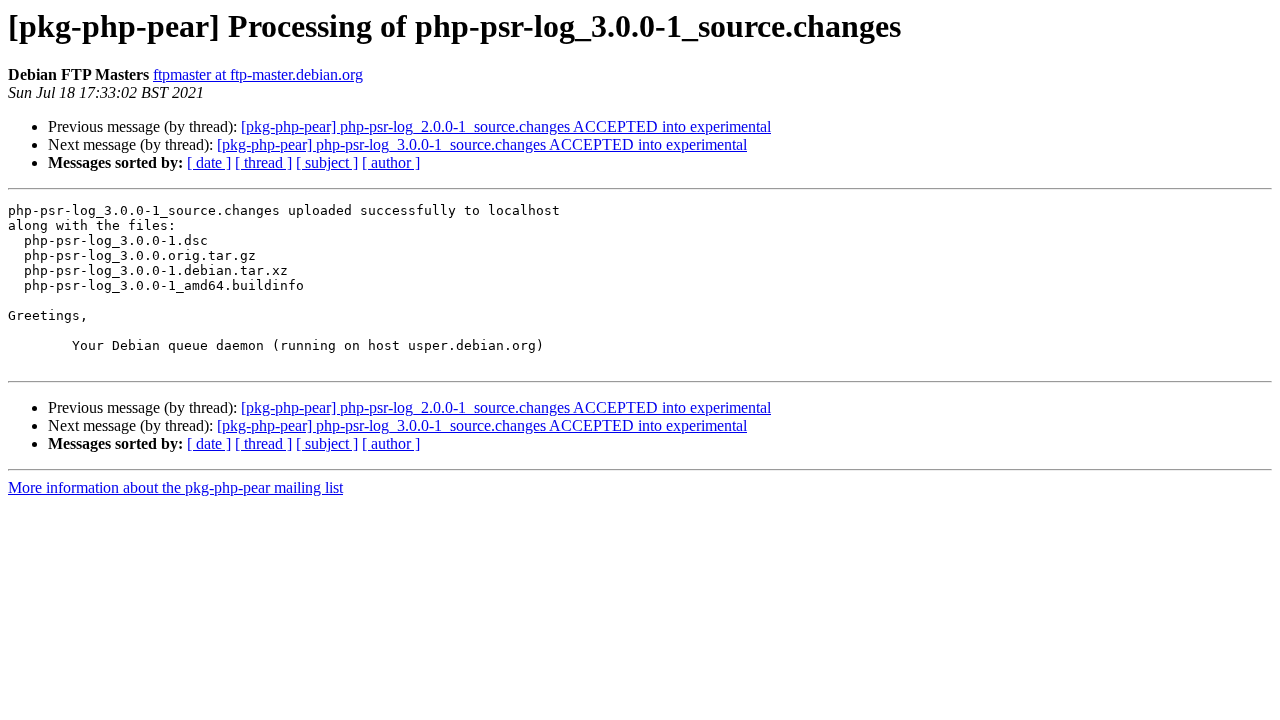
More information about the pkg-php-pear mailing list (175, 487)
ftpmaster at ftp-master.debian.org (258, 74)
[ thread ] (263, 162)
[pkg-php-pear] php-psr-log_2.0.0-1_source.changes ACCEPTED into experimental (506, 126)
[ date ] (209, 162)
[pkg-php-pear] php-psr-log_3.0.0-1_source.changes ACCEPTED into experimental (482, 144)
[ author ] (391, 162)
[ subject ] (327, 162)
